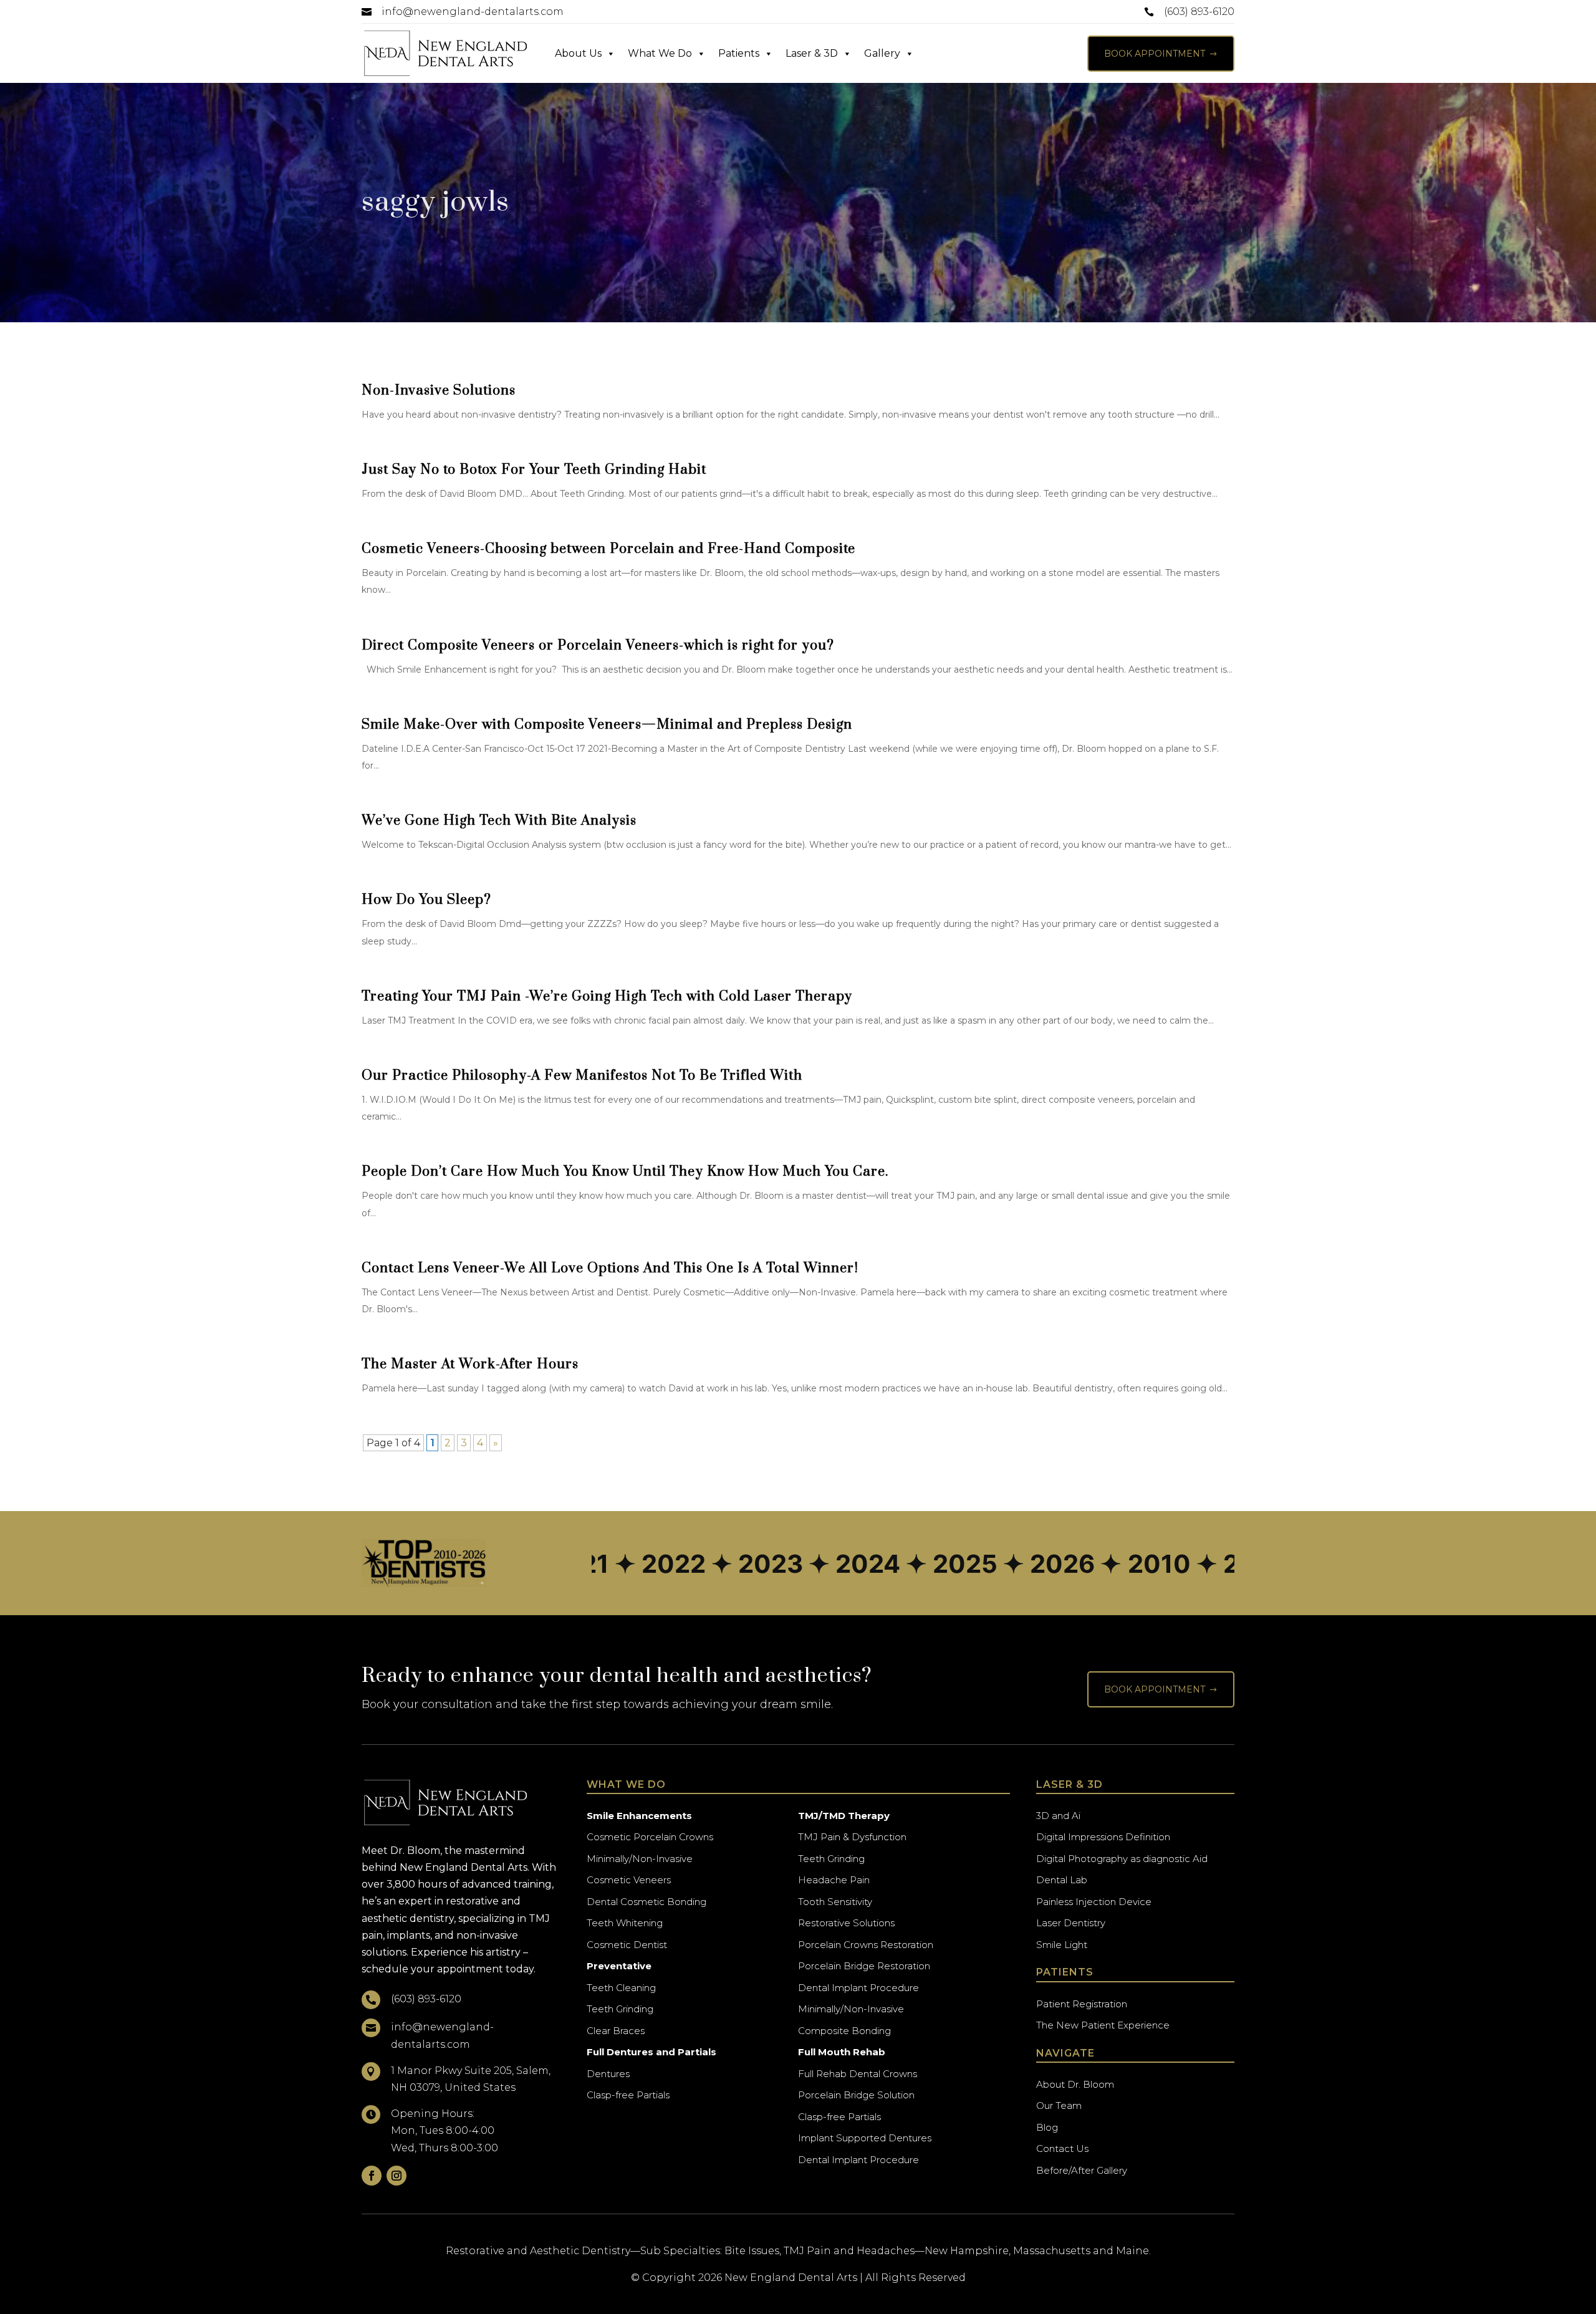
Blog (1047, 2127)
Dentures (608, 2074)
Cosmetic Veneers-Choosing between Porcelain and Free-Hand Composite (608, 549)
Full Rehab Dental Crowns (858, 2074)
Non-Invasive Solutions (439, 391)
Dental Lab (1062, 1880)
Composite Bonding (844, 2031)
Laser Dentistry (1071, 1923)
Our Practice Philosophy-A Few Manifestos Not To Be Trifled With (582, 1076)
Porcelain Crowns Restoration (866, 1945)
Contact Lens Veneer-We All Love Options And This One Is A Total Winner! (610, 1268)
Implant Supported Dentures (865, 2138)
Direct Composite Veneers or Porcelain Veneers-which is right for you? (598, 646)
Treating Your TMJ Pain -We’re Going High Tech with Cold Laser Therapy (607, 996)
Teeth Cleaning (621, 1988)
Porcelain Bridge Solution (856, 2095)
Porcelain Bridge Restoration (864, 1966)
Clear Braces (616, 2031)
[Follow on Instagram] (397, 2176)
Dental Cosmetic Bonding (647, 1902)
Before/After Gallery (1082, 2170)
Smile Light (1062, 1945)
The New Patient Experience (1103, 2025)
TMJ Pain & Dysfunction (852, 1837)
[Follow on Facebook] (372, 2176)
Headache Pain (834, 1880)
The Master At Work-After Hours (470, 1364)
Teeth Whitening (625, 1923)
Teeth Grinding (620, 2009)
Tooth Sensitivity (835, 1902)
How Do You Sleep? (426, 900)
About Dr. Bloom (1075, 2084)
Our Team (1059, 2105)
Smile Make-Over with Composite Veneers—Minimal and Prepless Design (607, 725)
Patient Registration (1082, 2004)
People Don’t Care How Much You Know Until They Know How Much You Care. (625, 1172)
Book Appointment (1161, 54)
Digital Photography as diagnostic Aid (1122, 1859)
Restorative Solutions (846, 1923)
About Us (578, 53)
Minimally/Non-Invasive (640, 1859)
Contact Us (1062, 2148)
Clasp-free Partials (628, 2095)
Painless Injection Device (1094, 1902)
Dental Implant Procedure (858, 1988)
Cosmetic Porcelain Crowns (650, 1837)
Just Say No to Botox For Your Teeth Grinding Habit (534, 470)
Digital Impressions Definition (1103, 1837)
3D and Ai (1058, 1816)
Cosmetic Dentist (627, 1945)
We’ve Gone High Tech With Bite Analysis (499, 821)
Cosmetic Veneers (629, 1880)
